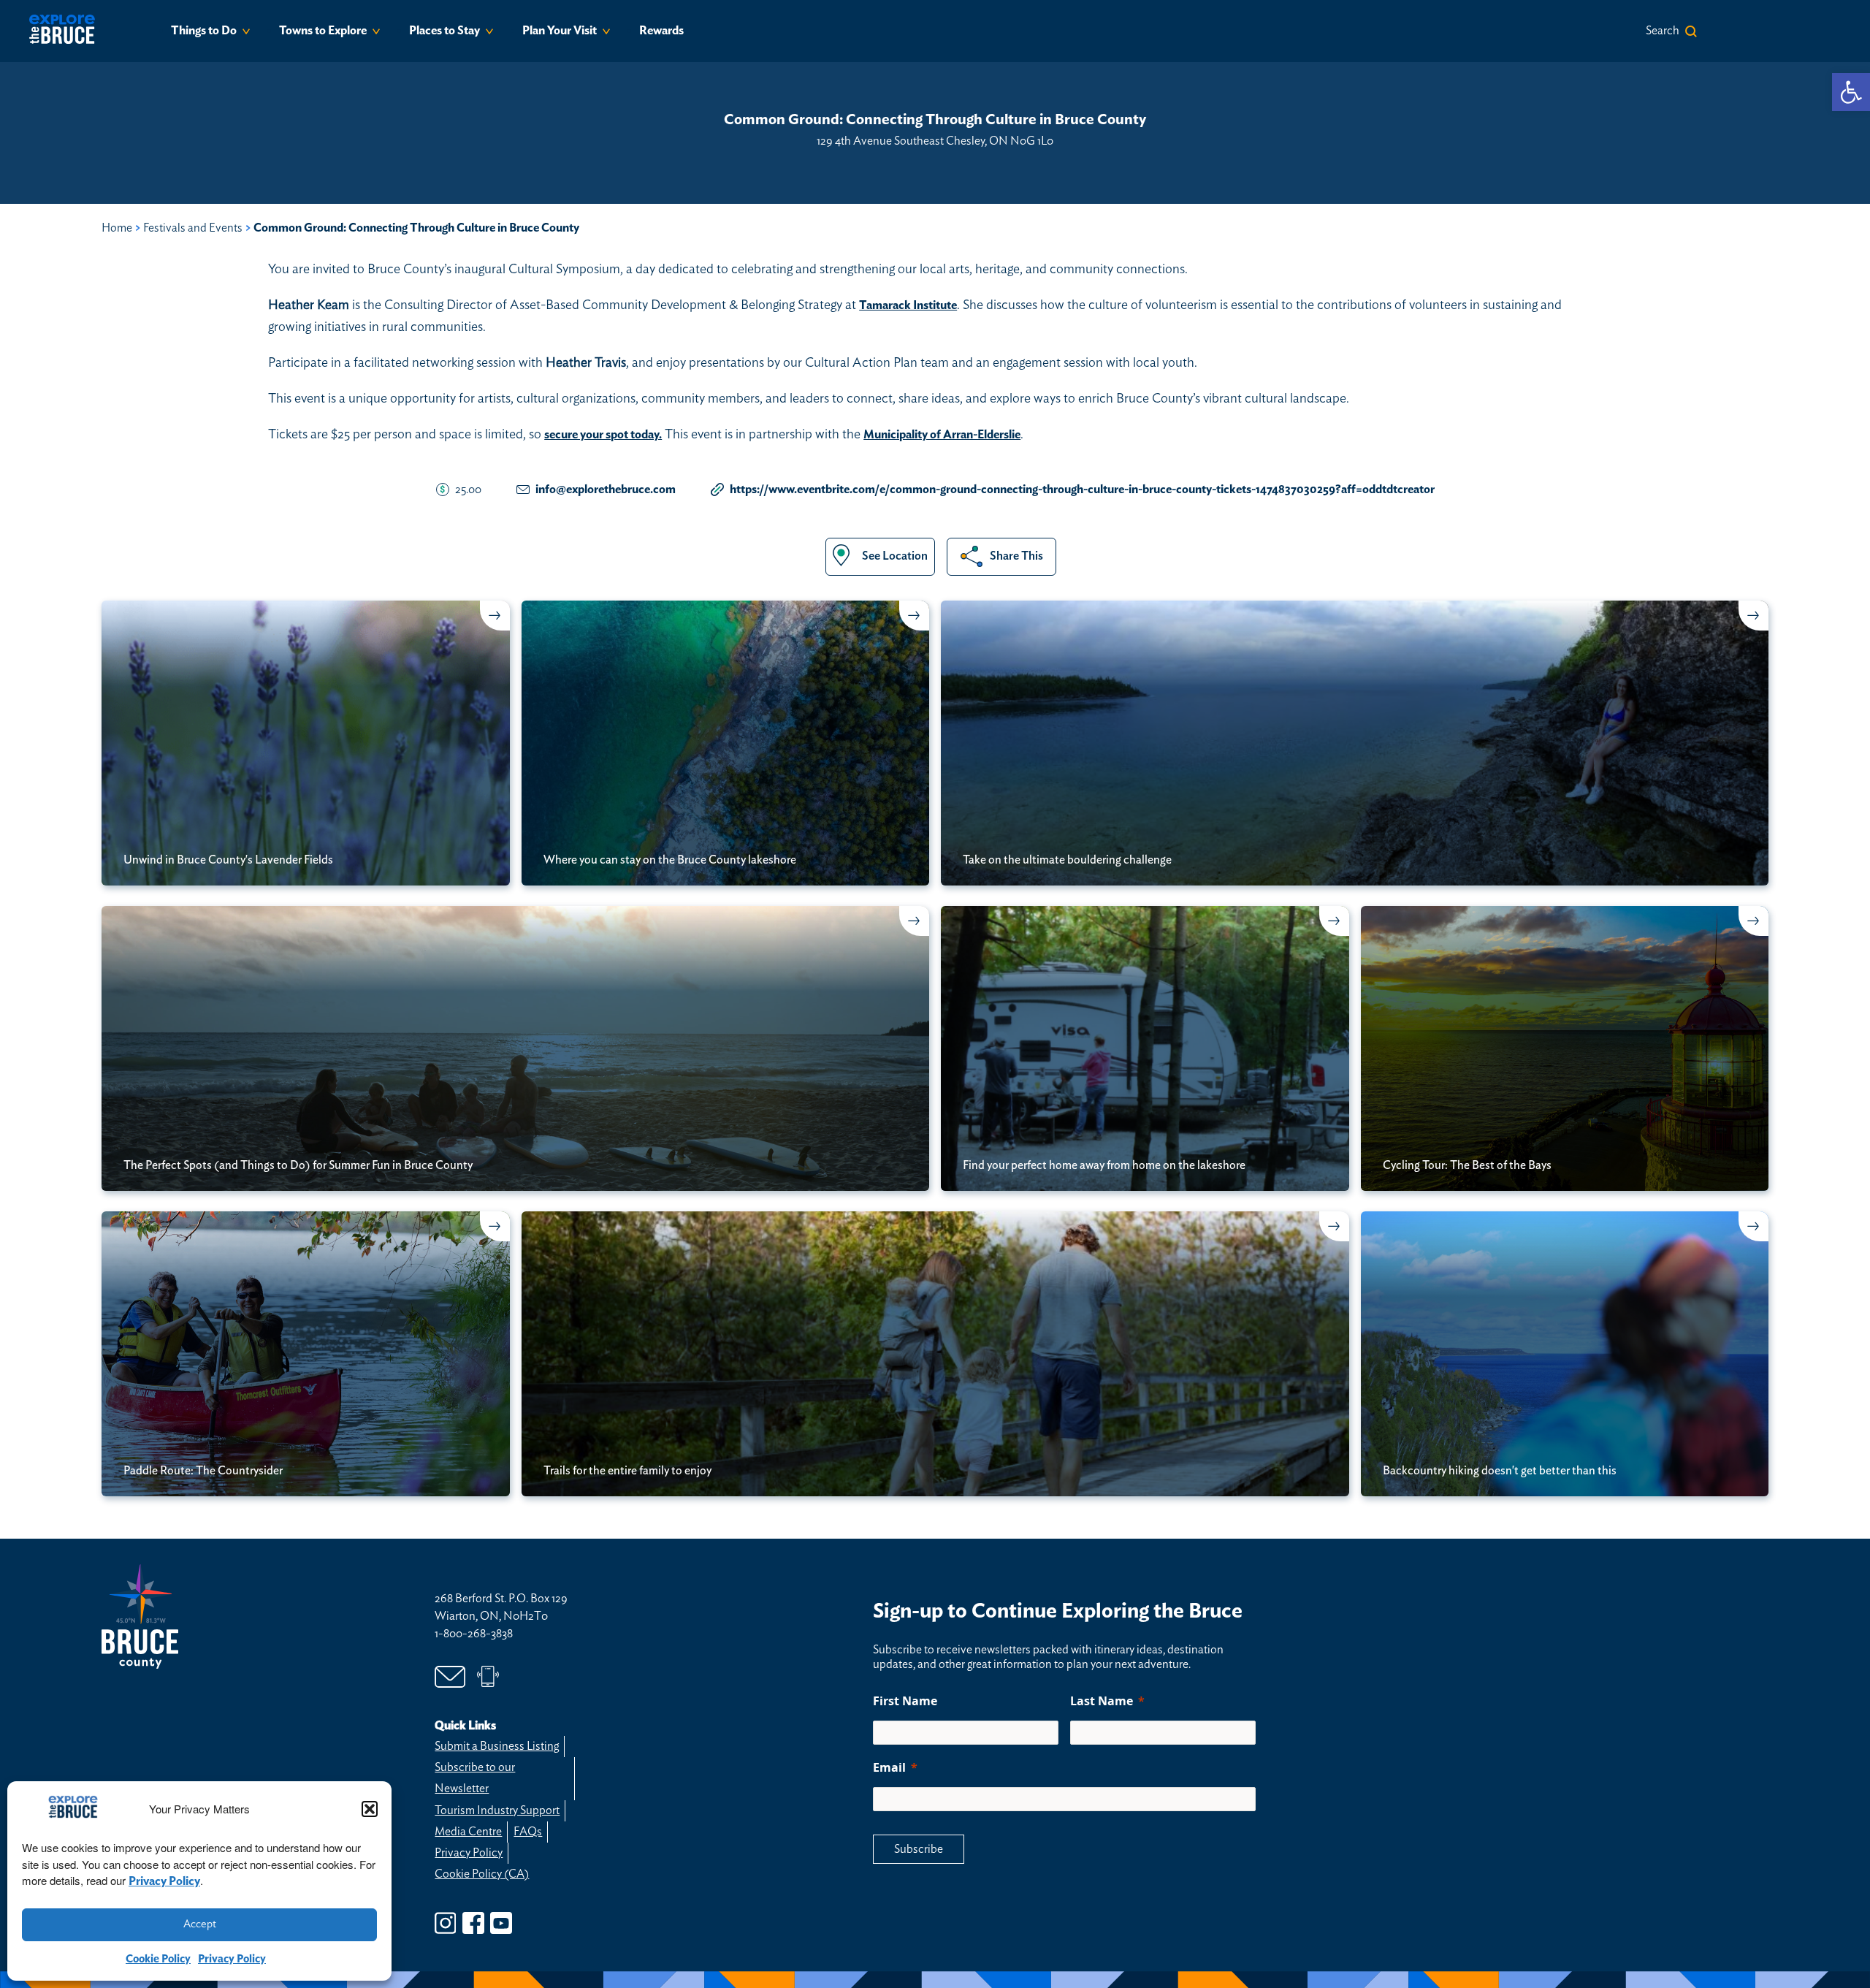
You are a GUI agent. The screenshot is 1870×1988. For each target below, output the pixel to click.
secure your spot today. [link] (603, 435)
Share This (1016, 556)
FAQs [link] (528, 1832)
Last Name (1102, 1701)
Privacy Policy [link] (164, 1881)
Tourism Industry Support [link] (497, 1810)
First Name (905, 1701)
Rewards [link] (661, 31)
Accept (200, 1924)
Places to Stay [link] (444, 31)
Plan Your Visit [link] (560, 31)
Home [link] (117, 228)
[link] (1851, 92)
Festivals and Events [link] (193, 228)
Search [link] (1663, 31)
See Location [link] (895, 556)
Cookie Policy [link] (158, 1959)
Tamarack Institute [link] (908, 305)
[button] (370, 1809)
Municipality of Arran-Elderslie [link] (942, 435)
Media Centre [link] (468, 1832)
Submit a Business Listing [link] (497, 1746)
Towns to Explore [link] (323, 31)
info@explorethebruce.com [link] (606, 490)
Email (889, 1767)
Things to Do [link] (204, 31)
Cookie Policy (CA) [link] (482, 1874)
